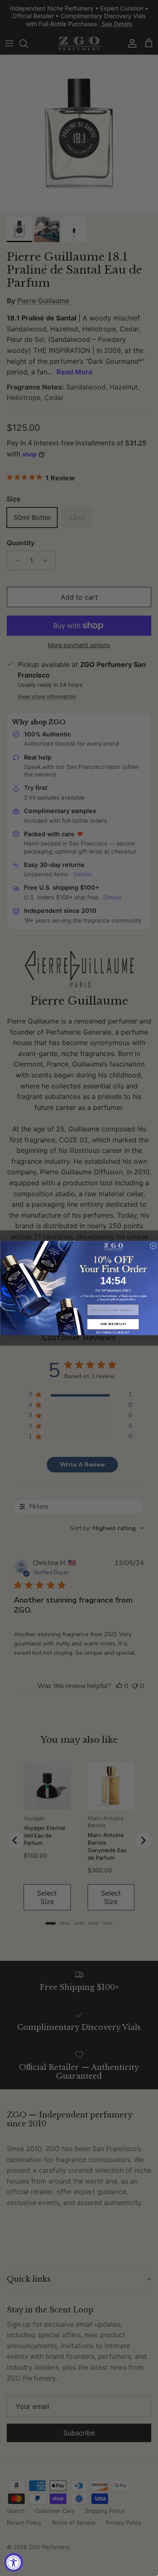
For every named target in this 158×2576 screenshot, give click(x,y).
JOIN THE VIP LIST (113, 1324)
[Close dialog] (153, 1246)
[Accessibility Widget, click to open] (14, 2562)
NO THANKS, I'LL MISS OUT (113, 1332)
